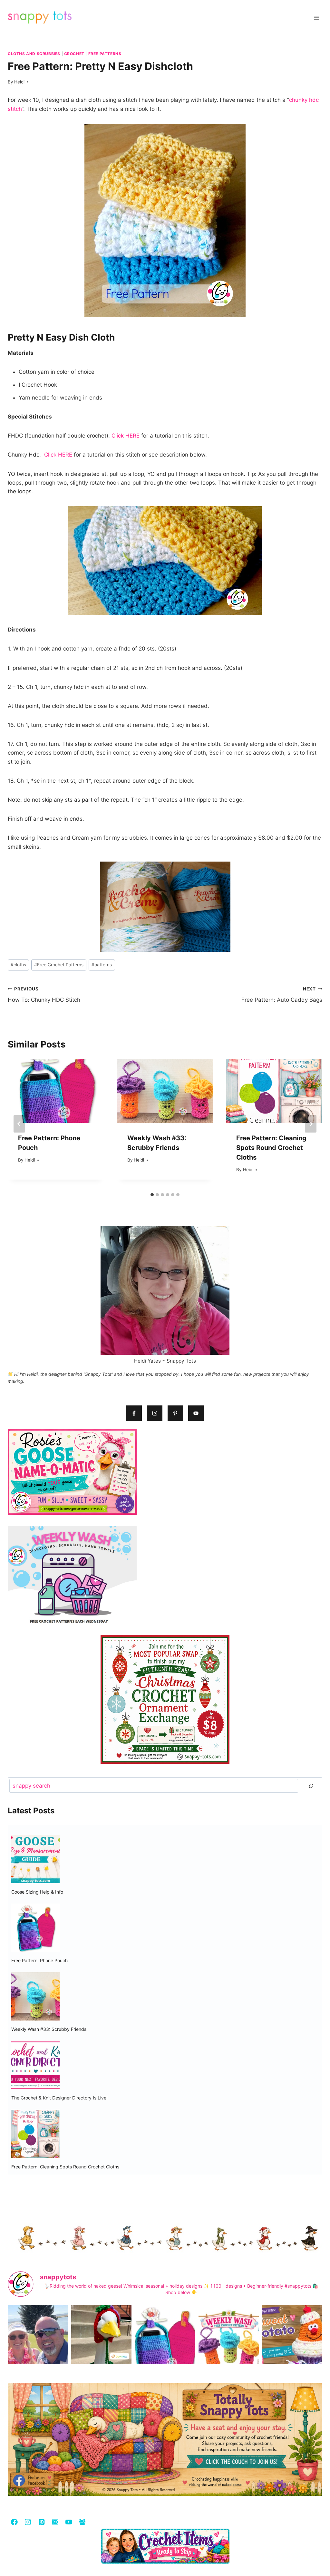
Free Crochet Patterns (59, 965)
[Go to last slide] (19, 1124)
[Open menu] (316, 18)
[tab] (152, 1195)
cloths (18, 965)
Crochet (74, 54)
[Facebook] (14, 2522)
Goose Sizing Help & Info (37, 1892)
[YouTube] (68, 2522)
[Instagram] (28, 2522)
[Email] (55, 2522)
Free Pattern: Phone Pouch (39, 1960)
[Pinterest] (41, 2522)
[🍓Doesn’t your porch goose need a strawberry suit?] (101, 2345)
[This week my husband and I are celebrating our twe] (38, 2345)
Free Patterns (105, 54)
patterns (102, 965)
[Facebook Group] (82, 2522)
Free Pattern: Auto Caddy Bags (282, 995)
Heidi (19, 82)
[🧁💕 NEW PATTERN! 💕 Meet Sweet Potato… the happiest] (292, 2345)
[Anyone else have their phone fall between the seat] (165, 2345)
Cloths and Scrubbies (34, 54)
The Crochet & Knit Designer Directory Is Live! (59, 2098)
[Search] (311, 1786)
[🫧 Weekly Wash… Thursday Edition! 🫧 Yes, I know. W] (229, 2345)
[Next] (311, 1124)
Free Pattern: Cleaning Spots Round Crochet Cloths (271, 1148)
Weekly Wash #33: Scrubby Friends (49, 2029)
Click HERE (126, 436)
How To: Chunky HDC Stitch (44, 995)
